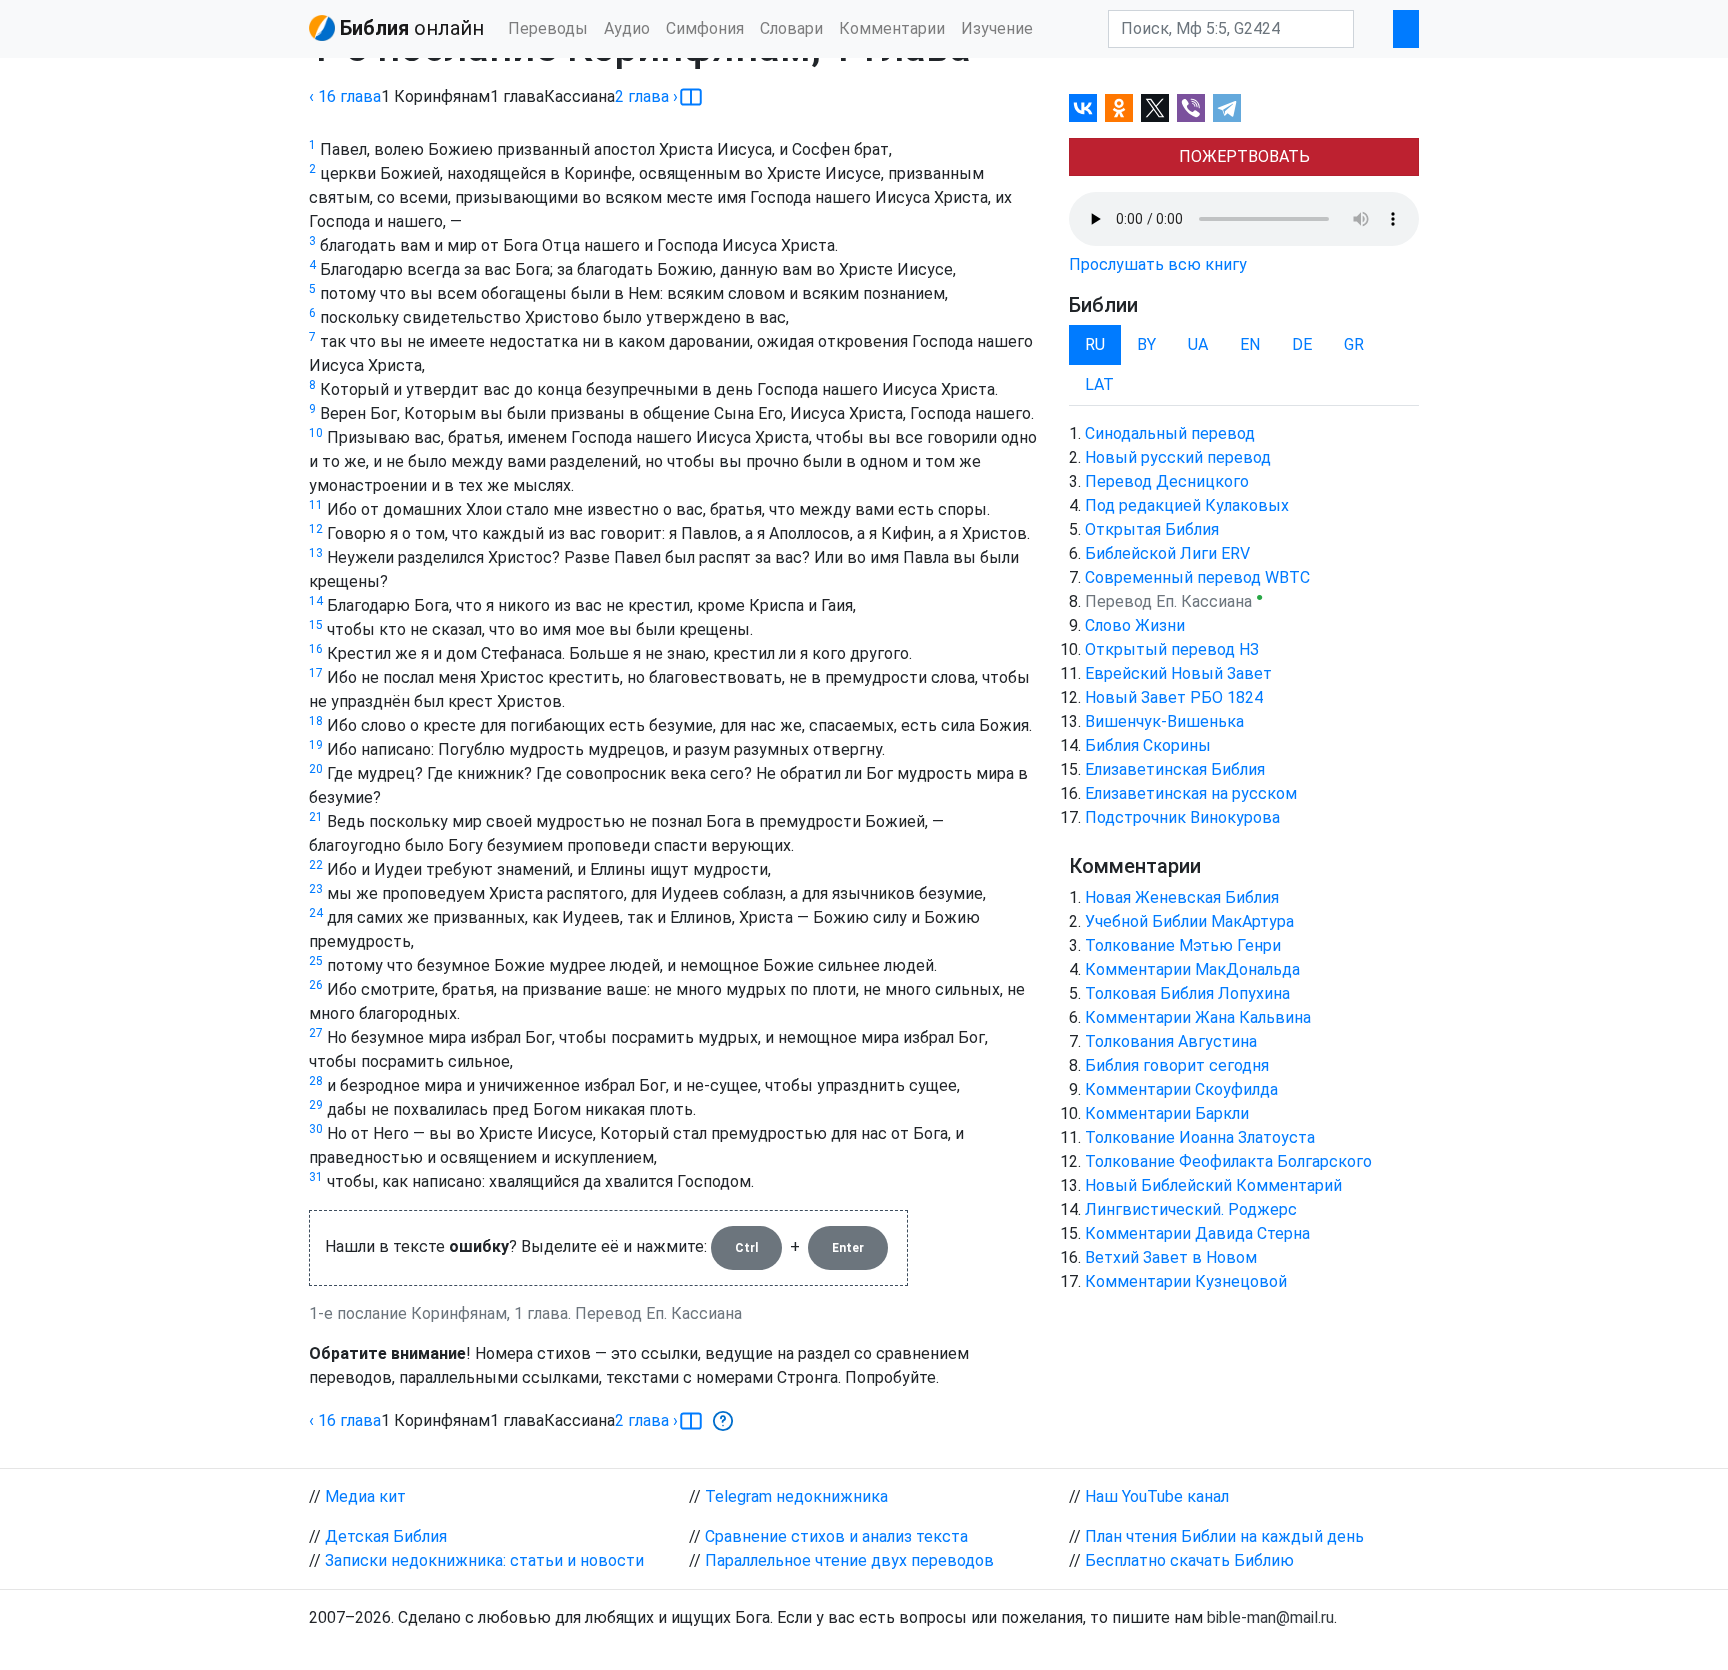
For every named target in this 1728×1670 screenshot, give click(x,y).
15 (316, 625)
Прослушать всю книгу (1158, 264)
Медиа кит (365, 1496)
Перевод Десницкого (1167, 481)
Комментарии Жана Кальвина (1198, 1017)
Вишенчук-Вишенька (1164, 721)
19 (316, 745)
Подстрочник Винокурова (1182, 817)
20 (316, 769)
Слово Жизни (1135, 625)
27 (316, 1033)
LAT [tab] (1099, 384)
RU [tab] (1095, 344)
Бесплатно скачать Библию (1189, 1560)
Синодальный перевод (1170, 433)
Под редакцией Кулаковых (1187, 505)
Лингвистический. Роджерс (1191, 1209)
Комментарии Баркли (1167, 1113)
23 (316, 889)
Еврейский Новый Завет (1178, 673)
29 (316, 1105)
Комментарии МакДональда (1192, 969)
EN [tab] (1250, 344)
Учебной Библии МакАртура (1189, 921)
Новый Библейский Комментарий (1213, 1185)
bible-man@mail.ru (1270, 1617)
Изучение (997, 28)
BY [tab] (1146, 344)
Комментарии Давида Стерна (1197, 1233)
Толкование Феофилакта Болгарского (1228, 1161)
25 (316, 961)
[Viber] (1191, 108)
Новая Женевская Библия (1182, 897)
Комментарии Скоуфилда (1181, 1089)
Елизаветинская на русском (1191, 793)
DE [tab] (1302, 344)
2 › (646, 96)
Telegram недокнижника (796, 1496)
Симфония (705, 28)
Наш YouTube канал (1157, 1496)
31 (316, 1177)
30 (316, 1129)
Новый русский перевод (1178, 457)
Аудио (627, 28)
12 (316, 529)
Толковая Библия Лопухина (1187, 993)
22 (316, 865)
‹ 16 (345, 96)
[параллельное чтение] (691, 97)
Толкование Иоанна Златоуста (1200, 1137)
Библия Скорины (1148, 745)
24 (316, 913)
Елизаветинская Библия (1175, 769)
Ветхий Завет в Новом (1171, 1257)
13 (316, 553)
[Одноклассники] (1119, 108)
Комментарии (892, 28)
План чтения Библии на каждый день (1224, 1536)
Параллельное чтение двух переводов (849, 1560)
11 (316, 505)
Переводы (548, 28)
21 (316, 817)
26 (316, 985)
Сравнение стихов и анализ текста (836, 1536)
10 (316, 433)
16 (316, 649)
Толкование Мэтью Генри (1183, 945)
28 (316, 1081)
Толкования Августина (1171, 1041)
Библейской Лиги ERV (1167, 553)
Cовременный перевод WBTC (1197, 577)
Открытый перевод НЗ (1172, 649)
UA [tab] (1198, 344)
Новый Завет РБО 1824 (1174, 697)
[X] (1155, 108)
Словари (791, 28)
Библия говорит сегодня (1177, 1065)
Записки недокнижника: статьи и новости (484, 1560)
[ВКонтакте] (1083, 108)
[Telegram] (1227, 108)
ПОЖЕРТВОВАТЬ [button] (1244, 156)
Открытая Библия (1152, 529)
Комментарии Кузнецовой (1186, 1281)
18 (316, 721)
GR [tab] (1354, 344)
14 (316, 601)
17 (316, 673)
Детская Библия (386, 1536)
